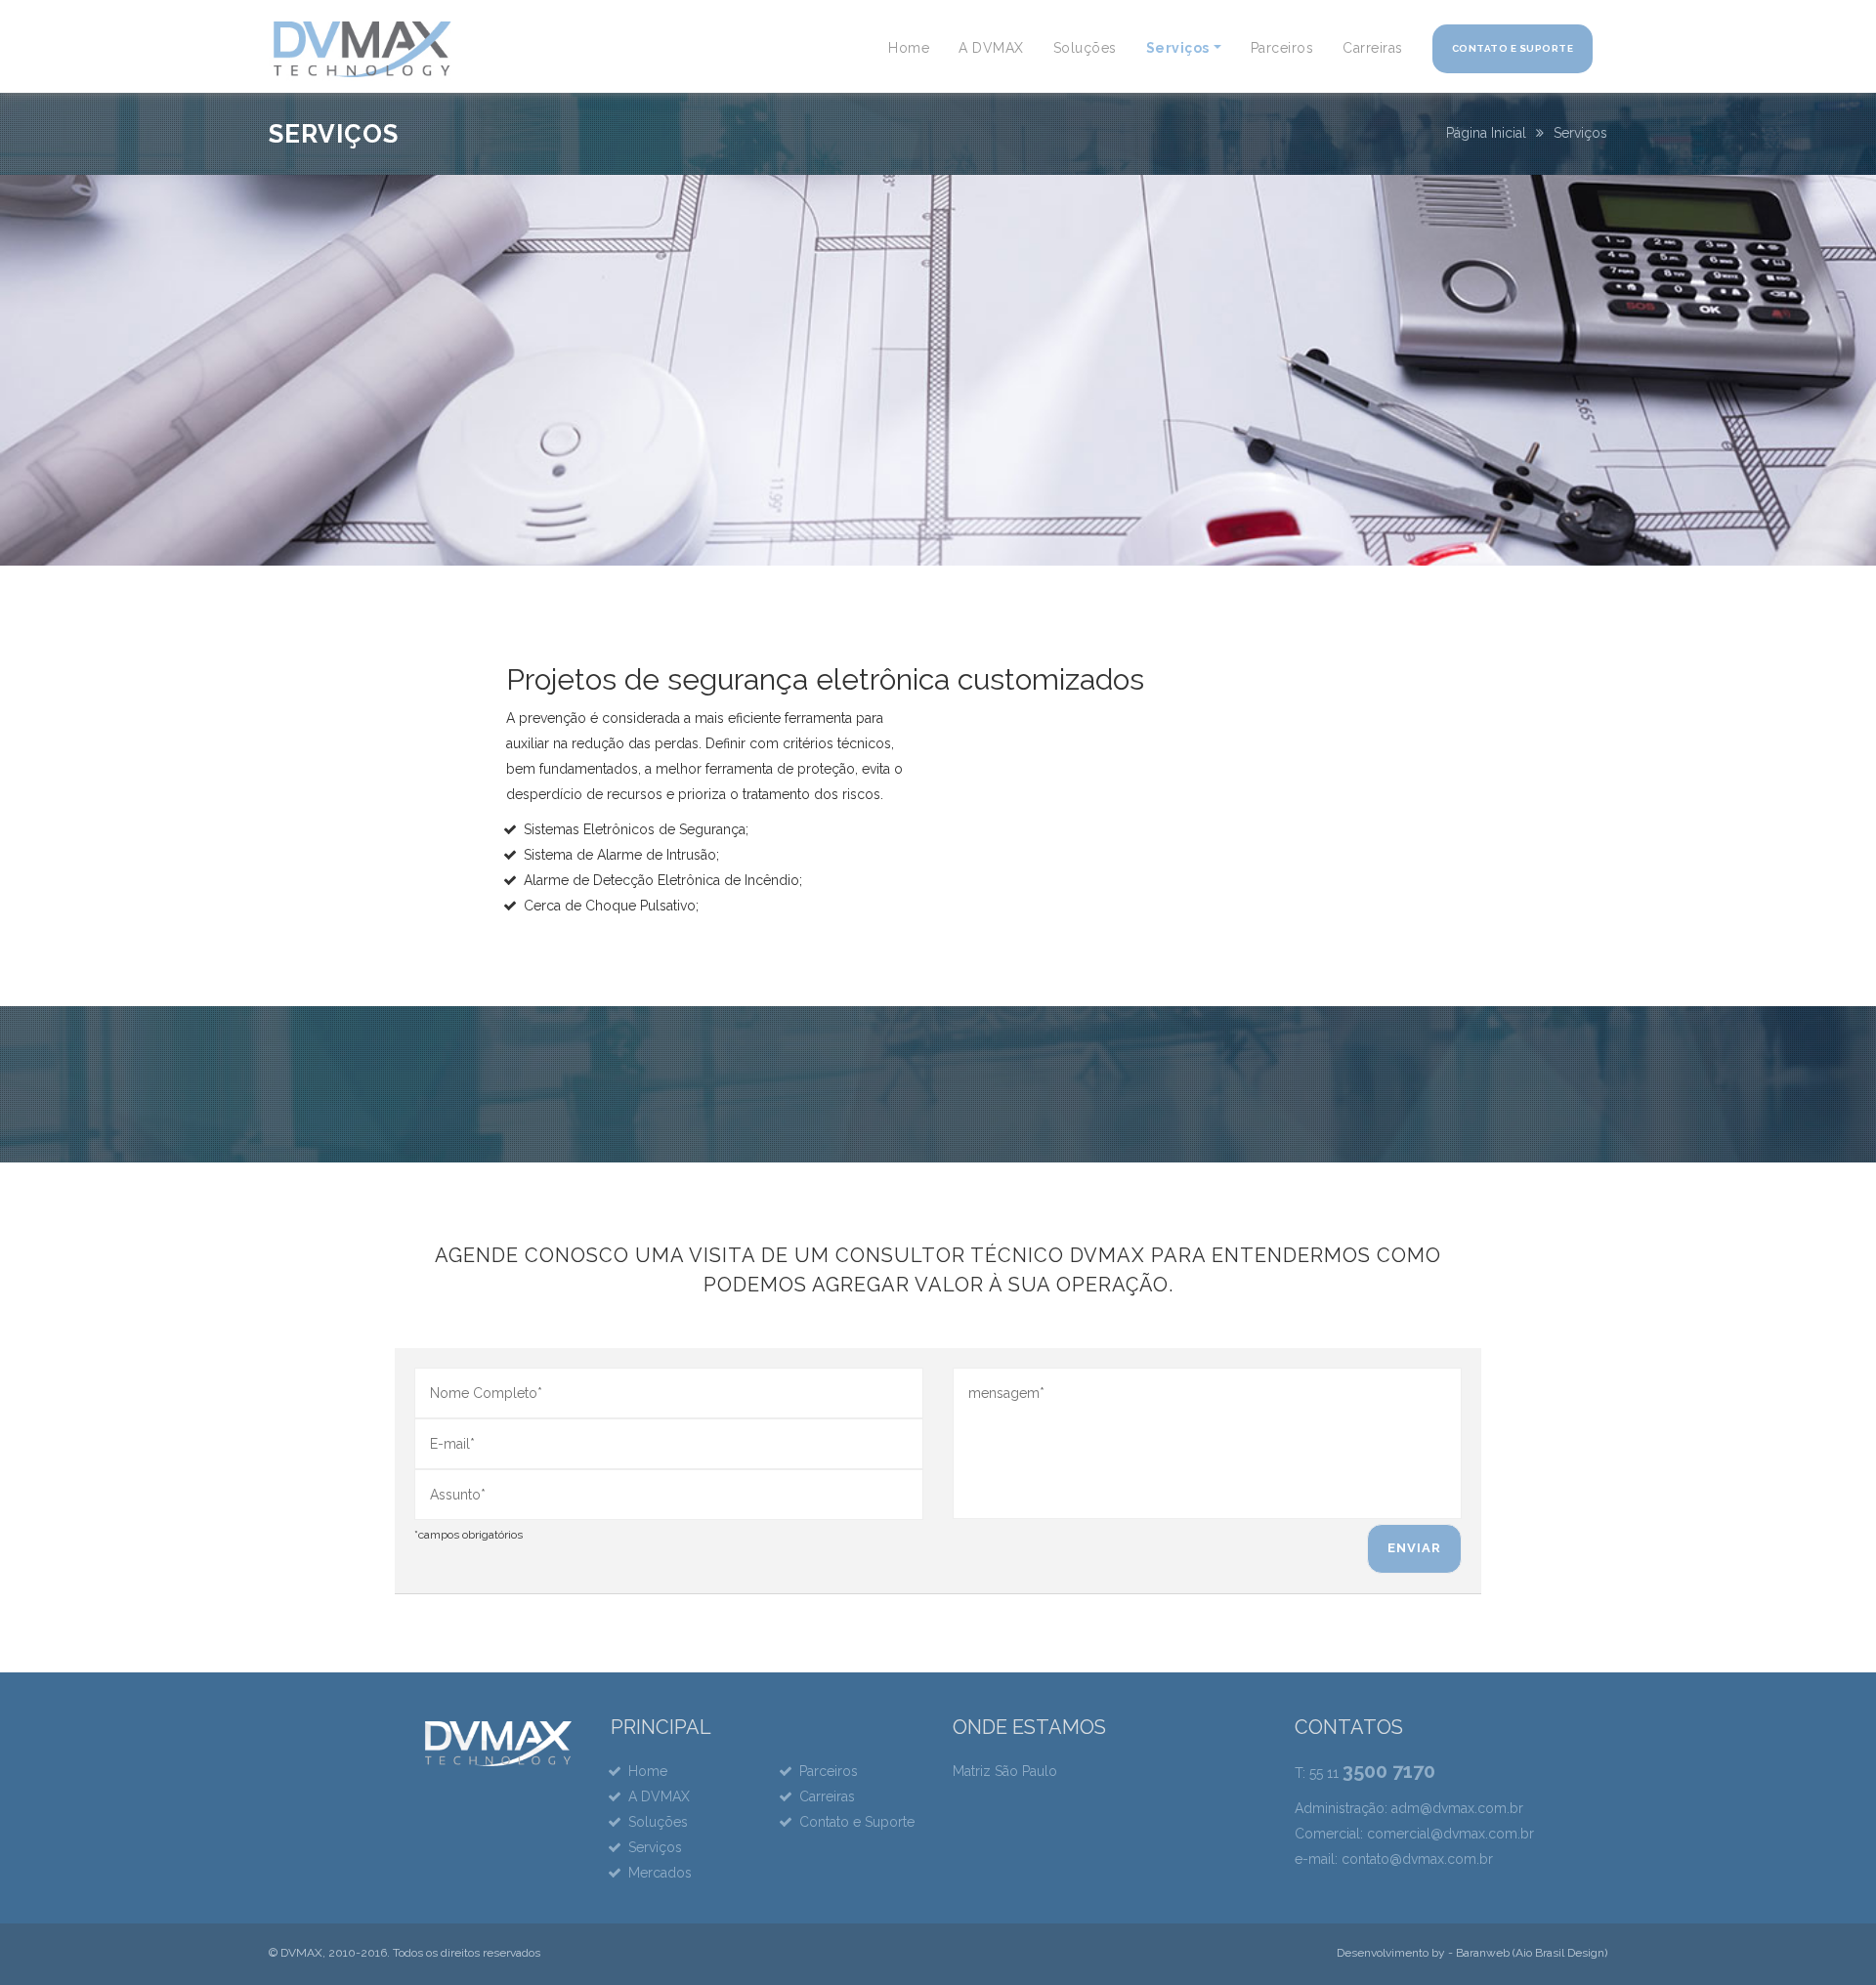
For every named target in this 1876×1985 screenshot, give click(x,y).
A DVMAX (991, 48)
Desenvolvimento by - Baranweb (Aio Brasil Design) (1472, 1953)
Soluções (1085, 48)
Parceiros (1282, 48)
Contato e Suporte (1513, 48)
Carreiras (1373, 48)
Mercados (660, 1873)
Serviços (1178, 48)
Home (909, 48)
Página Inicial (1486, 133)
